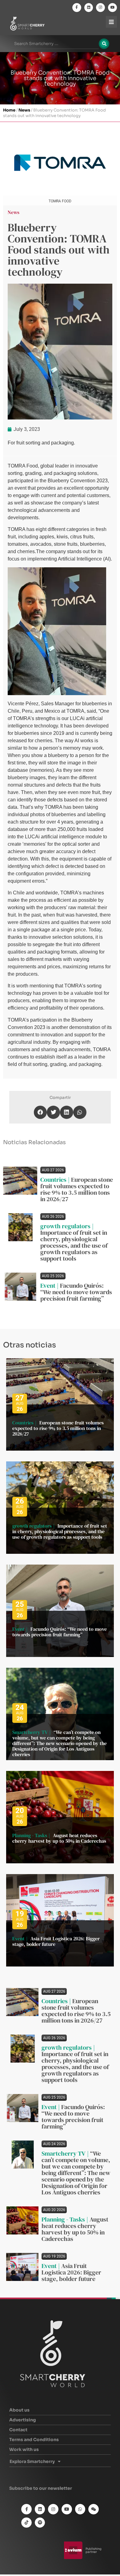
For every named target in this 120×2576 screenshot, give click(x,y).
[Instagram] (100, 8)
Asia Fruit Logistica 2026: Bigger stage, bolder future (56, 1941)
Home (9, 110)
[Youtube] (112, 8)
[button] (40, 1112)
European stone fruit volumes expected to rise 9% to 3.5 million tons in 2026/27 (77, 1189)
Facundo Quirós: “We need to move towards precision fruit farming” (76, 1292)
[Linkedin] (89, 8)
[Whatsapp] (80, 2509)
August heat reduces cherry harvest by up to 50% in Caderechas (59, 1838)
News (24, 110)
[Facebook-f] (77, 8)
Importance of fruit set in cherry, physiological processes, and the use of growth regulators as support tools (74, 1245)
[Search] (104, 44)
